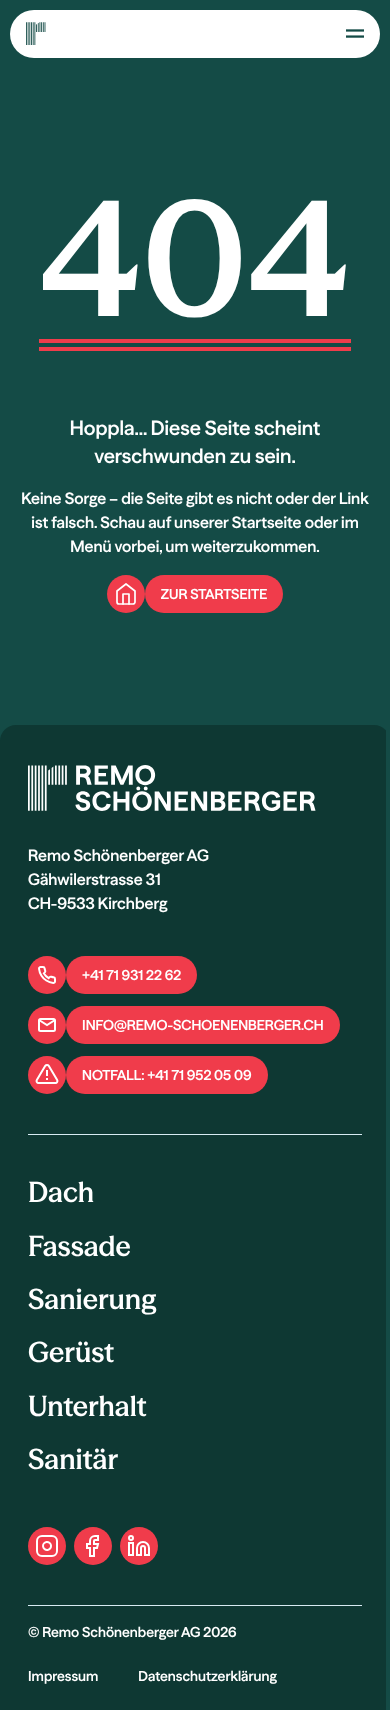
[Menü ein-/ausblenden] (355, 33)
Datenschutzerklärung (207, 1676)
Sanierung (92, 1300)
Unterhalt (87, 1407)
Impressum (63, 1676)
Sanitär (73, 1460)
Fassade (79, 1247)
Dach (61, 1193)
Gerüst (71, 1353)
